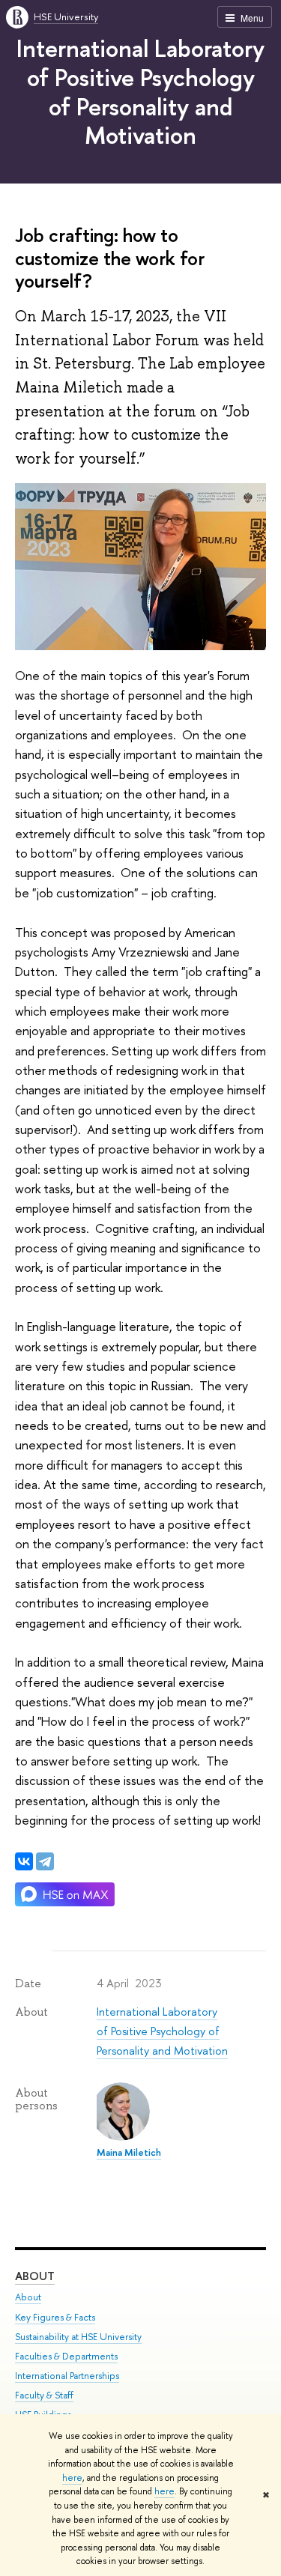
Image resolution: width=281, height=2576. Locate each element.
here (72, 2478)
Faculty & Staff (44, 2395)
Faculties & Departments (66, 2356)
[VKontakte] (24, 1861)
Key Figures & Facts (55, 2317)
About (35, 2276)
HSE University (66, 16)
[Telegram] (45, 1861)
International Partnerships (67, 2376)
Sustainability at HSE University (78, 2337)
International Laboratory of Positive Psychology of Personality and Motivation (140, 91)
